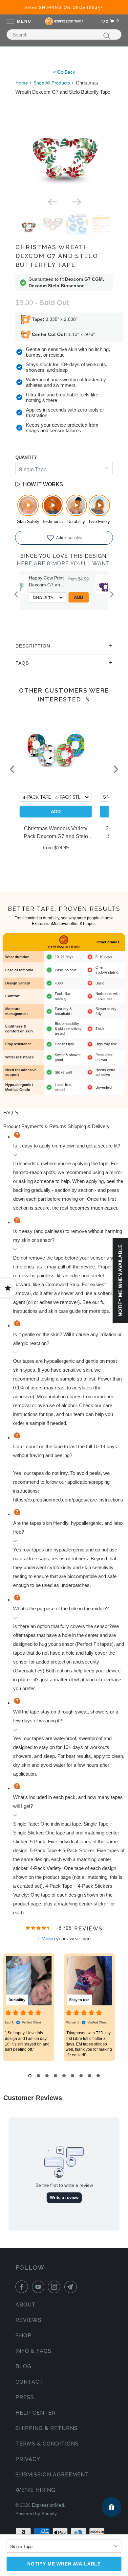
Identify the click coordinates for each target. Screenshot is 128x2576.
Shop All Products (52, 83)
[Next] (76, 201)
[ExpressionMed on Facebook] (23, 2287)
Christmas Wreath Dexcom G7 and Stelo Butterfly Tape (57, 256)
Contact (29, 2382)
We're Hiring (35, 2490)
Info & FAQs (33, 2351)
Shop (23, 2336)
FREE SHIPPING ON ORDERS (64, 8)
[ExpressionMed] (64, 21)
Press (25, 2397)
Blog (23, 2366)
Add (101, 597)
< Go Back (64, 72)
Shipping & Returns (47, 2428)
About (26, 2305)
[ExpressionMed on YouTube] (39, 2287)
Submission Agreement (52, 2475)
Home (22, 83)
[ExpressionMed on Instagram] (55, 2287)
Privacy (28, 2459)
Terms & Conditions (47, 2444)
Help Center (36, 2413)
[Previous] (52, 201)
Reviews (29, 2320)
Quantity (26, 457)
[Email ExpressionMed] (72, 2287)
